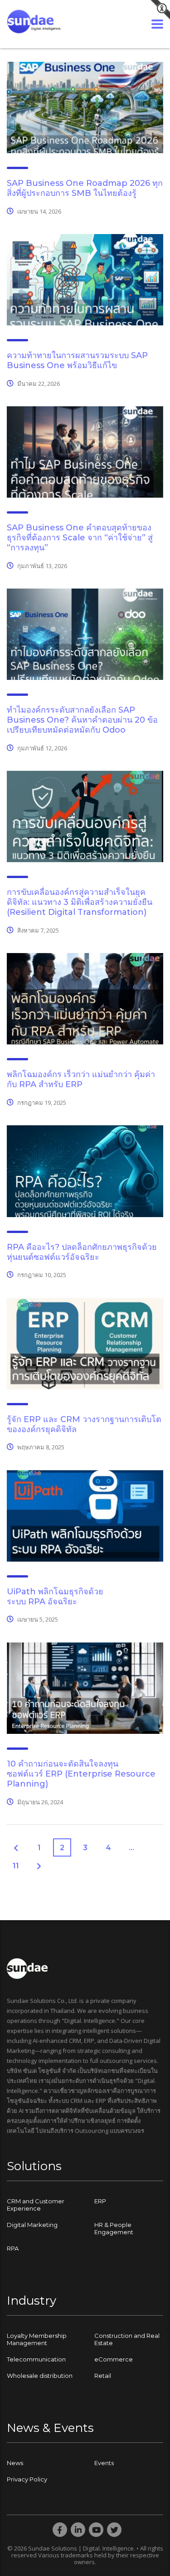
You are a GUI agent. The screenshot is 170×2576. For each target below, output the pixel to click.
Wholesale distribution (40, 2376)
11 (16, 1866)
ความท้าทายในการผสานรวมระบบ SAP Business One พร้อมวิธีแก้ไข (77, 360)
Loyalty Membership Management (37, 2339)
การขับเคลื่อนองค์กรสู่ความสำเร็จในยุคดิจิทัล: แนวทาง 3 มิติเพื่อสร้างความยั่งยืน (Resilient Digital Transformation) (80, 902)
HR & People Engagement (114, 2228)
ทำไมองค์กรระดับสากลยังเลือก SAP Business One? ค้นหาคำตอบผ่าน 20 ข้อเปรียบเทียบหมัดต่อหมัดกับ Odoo (82, 720)
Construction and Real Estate (127, 2339)
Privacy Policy (27, 2479)
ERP (100, 2201)
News (15, 2463)
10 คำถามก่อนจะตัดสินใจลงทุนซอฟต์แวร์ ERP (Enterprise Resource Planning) (81, 1774)
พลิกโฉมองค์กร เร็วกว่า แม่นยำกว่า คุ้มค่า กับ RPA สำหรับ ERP (81, 1079)
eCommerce (114, 2359)
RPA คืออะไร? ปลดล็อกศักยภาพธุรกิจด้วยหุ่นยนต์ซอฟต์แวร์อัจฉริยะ (82, 1252)
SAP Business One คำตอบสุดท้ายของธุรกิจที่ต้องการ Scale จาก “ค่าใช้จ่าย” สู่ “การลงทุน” (80, 538)
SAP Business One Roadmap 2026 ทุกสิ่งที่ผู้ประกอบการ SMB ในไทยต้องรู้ (85, 188)
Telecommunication (36, 2359)
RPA (13, 2248)
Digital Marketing (32, 2225)
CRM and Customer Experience (36, 2205)
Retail (103, 2376)
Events (104, 2463)
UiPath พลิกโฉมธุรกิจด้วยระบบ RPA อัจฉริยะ (55, 1597)
